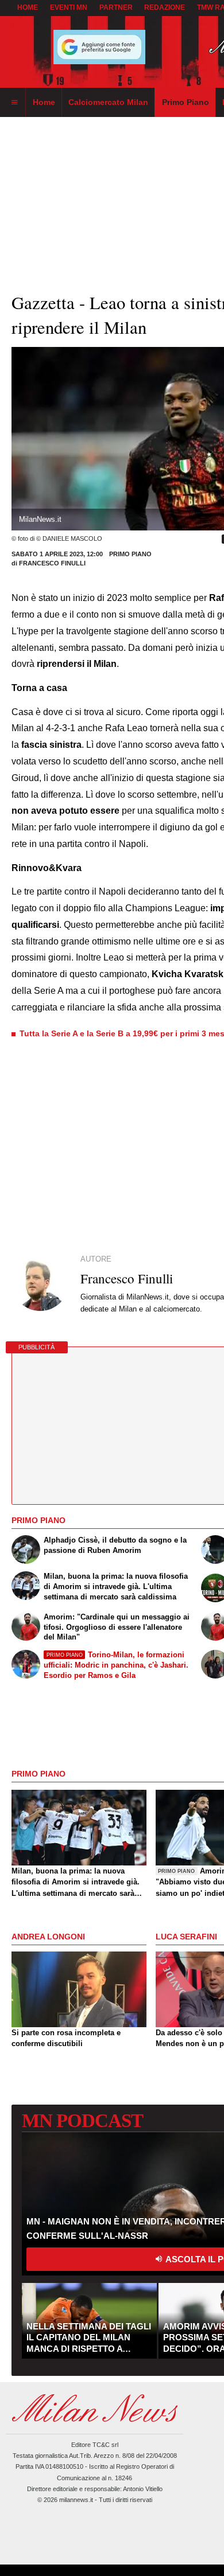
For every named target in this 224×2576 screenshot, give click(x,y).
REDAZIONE (165, 7)
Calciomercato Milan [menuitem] (108, 102)
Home (28, 7)
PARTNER (116, 7)
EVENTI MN (69, 7)
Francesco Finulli (52, 563)
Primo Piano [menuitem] (186, 102)
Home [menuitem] (44, 102)
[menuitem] (14, 103)
